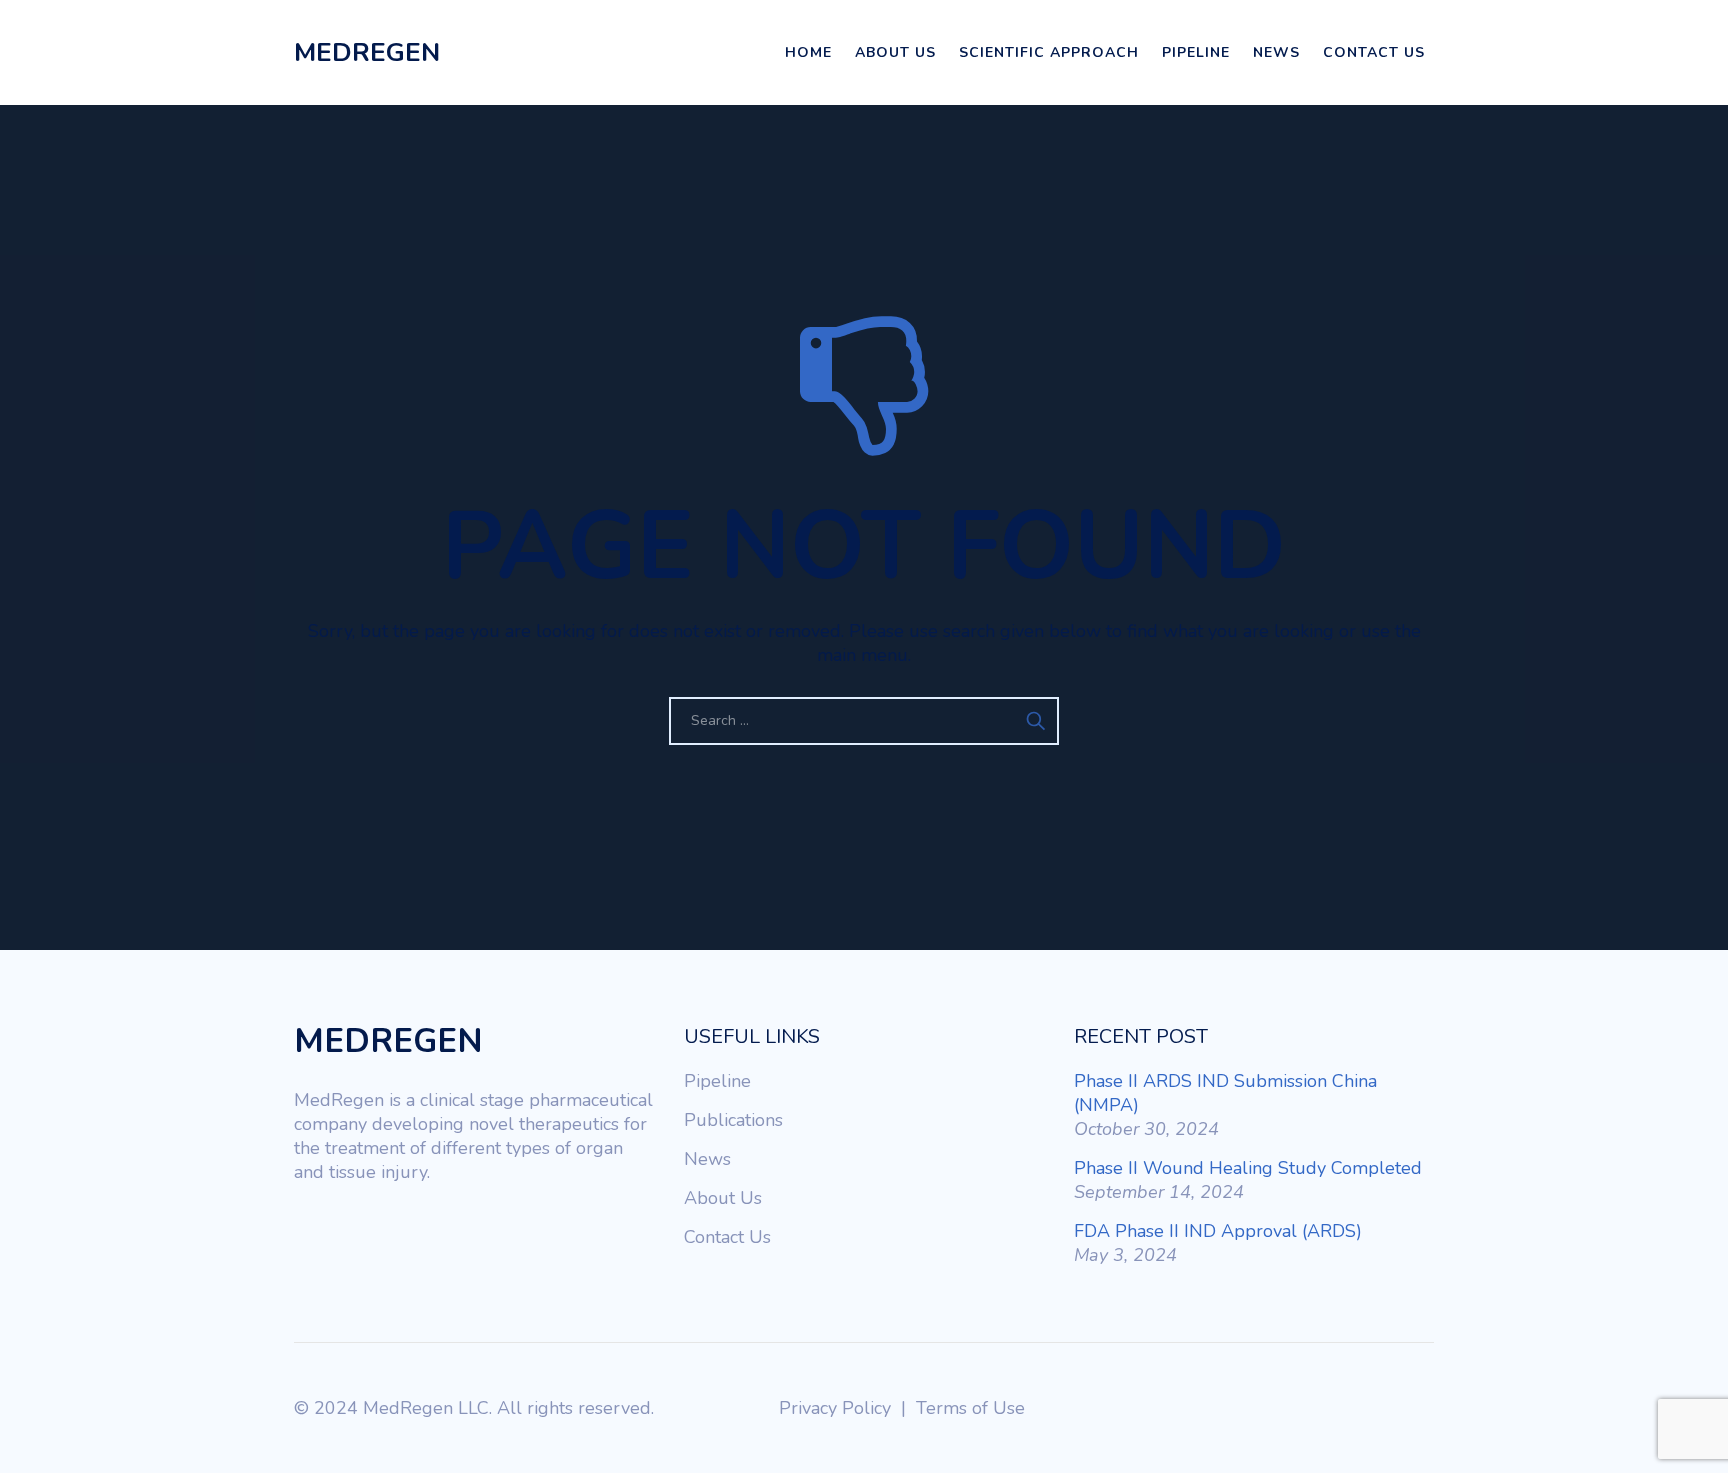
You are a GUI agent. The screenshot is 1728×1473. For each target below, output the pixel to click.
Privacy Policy (835, 1408)
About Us (895, 52)
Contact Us (1374, 52)
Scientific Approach (1049, 52)
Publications (733, 1120)
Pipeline (1196, 52)
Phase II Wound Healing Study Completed (1248, 1168)
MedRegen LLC (426, 1408)
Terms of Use (970, 1408)
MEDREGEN (367, 52)
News (1276, 52)
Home (808, 52)
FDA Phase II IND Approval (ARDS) (1218, 1231)
